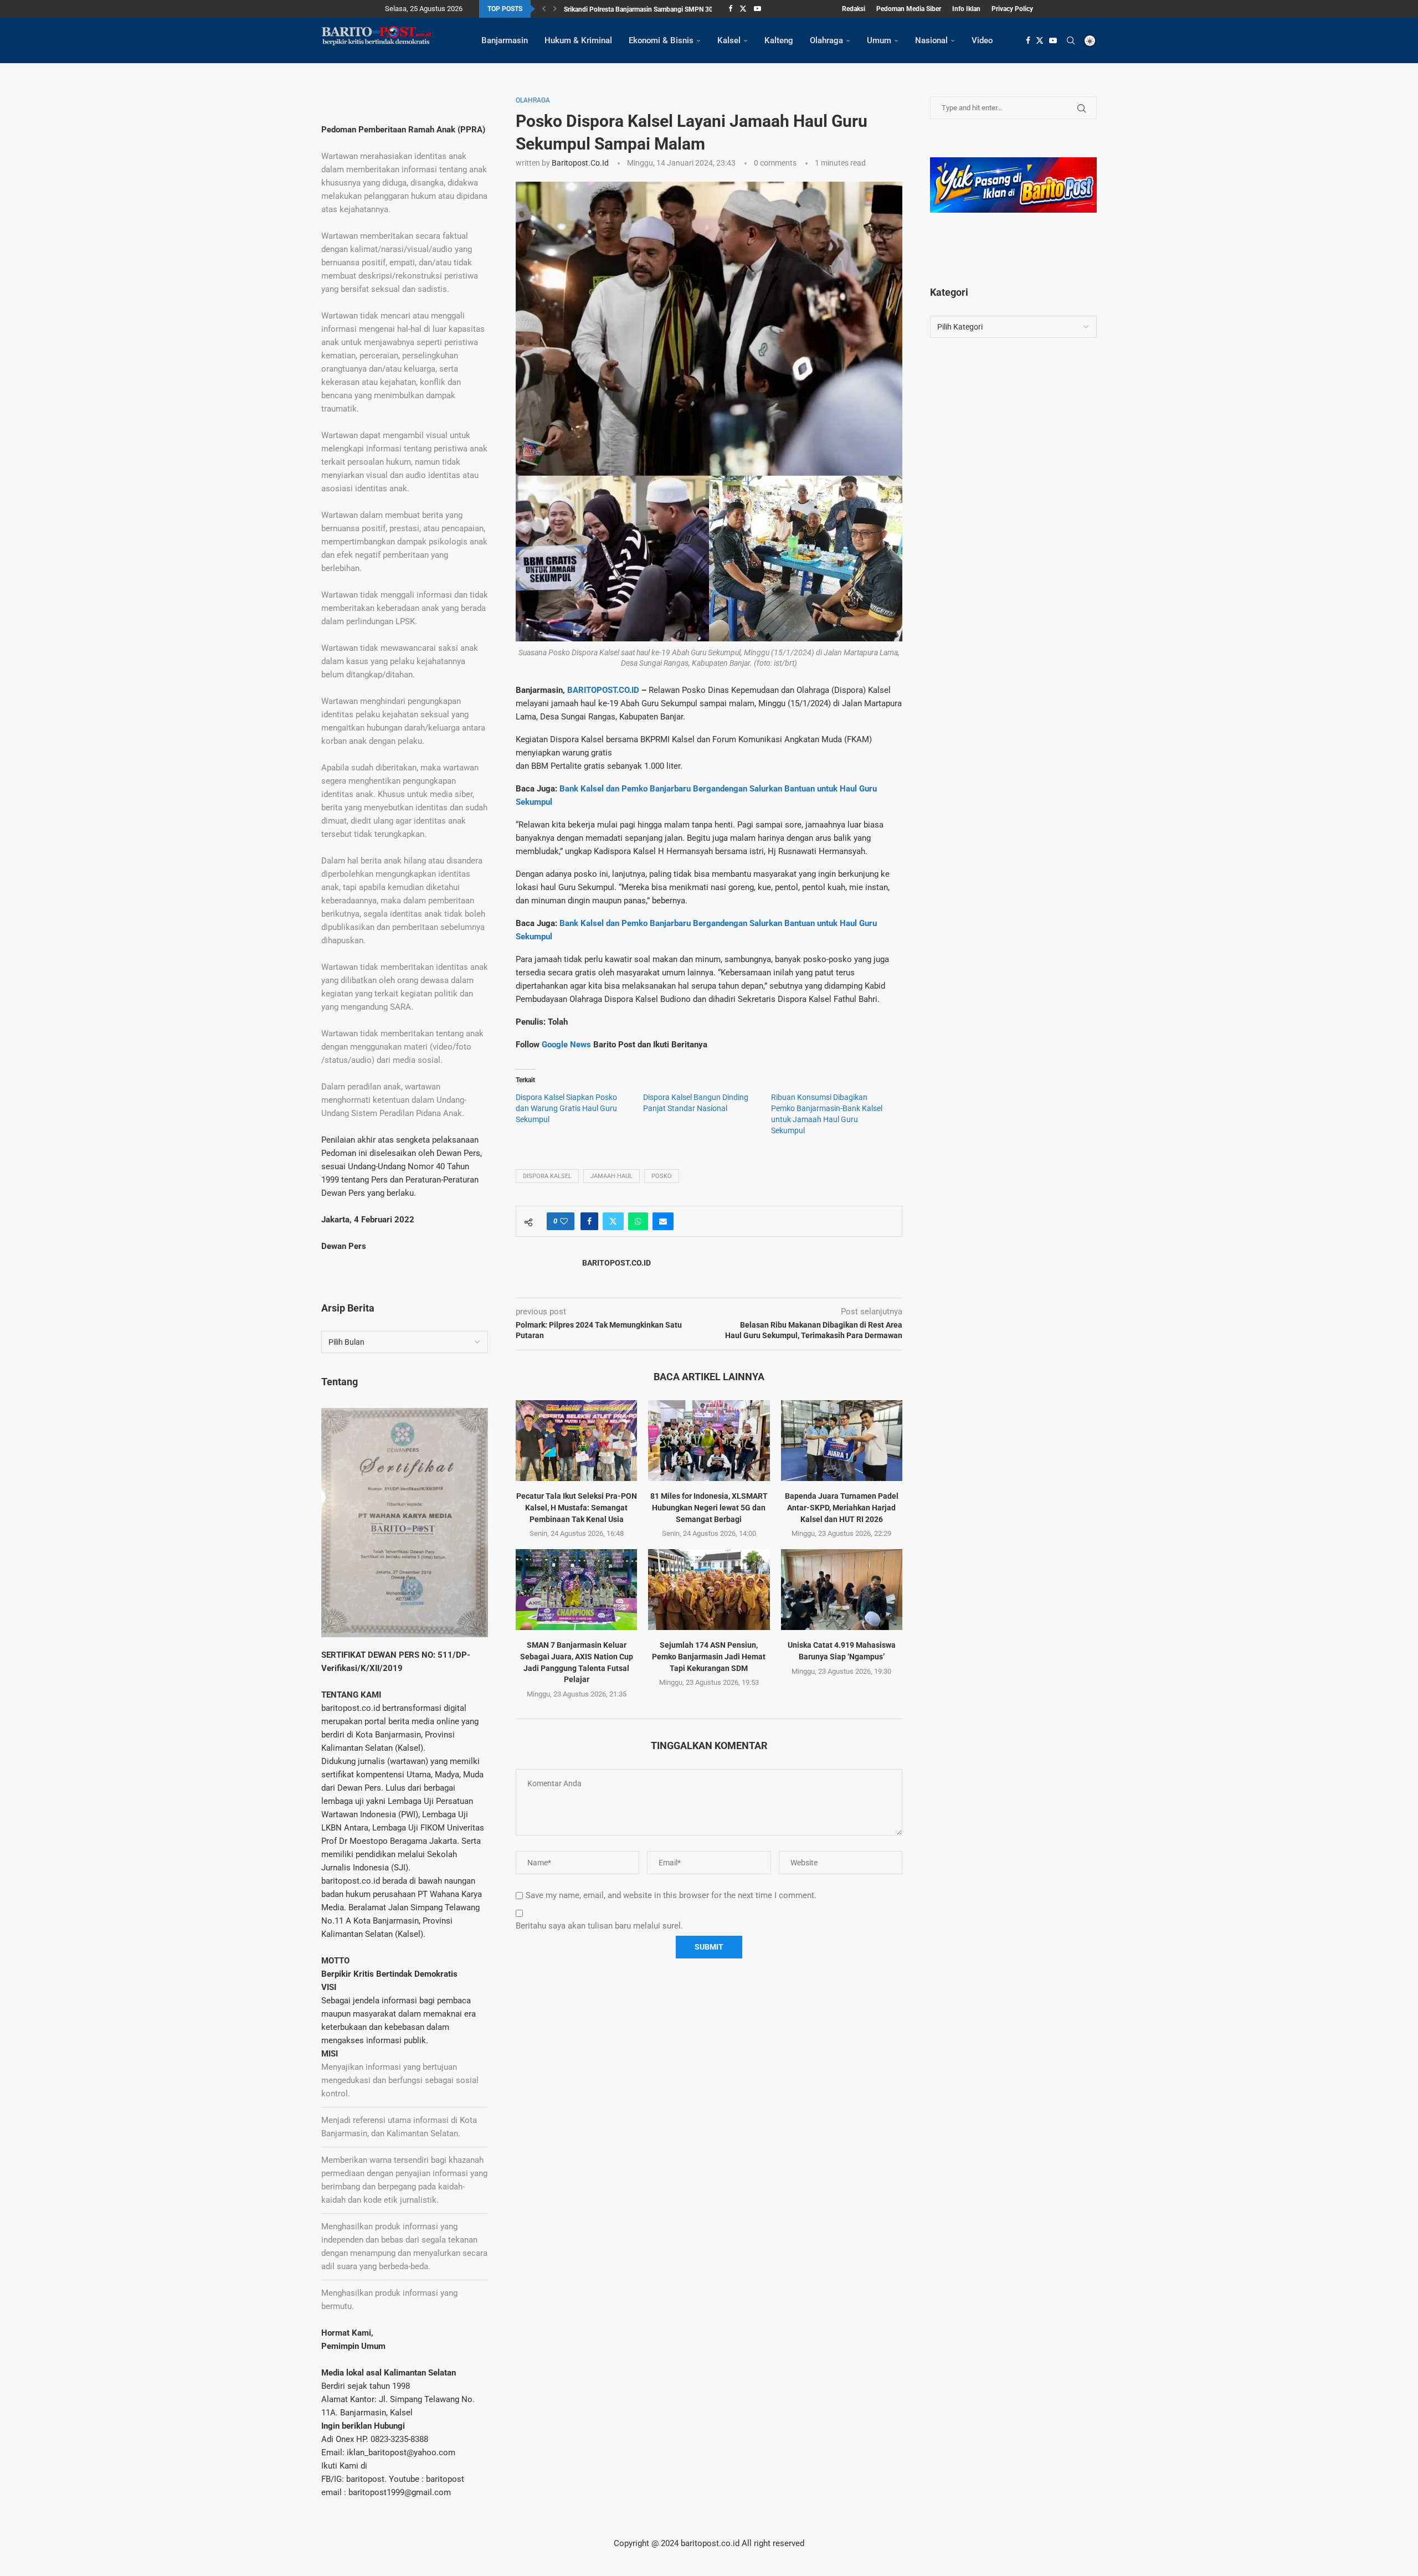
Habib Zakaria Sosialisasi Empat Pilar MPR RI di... (636, 9)
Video (982, 40)
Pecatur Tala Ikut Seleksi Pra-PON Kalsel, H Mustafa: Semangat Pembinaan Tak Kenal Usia (577, 1507)
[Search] (1071, 40)
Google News (567, 1045)
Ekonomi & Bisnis (661, 40)
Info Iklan (966, 9)
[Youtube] (757, 9)
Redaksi (854, 9)
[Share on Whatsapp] (638, 1221)
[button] (544, 9)
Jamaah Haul (612, 1176)
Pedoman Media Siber (909, 9)
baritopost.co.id (580, 163)
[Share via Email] (663, 1221)
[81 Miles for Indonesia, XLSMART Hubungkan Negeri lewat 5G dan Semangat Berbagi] (709, 1441)
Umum (879, 40)
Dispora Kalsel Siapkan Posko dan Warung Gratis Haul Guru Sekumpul (566, 1108)
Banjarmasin (505, 40)
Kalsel (729, 40)
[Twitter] (743, 9)
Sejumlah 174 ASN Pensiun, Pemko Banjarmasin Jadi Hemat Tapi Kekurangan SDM (709, 1656)
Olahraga (826, 40)
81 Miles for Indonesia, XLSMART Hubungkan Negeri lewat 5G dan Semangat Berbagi (709, 1507)
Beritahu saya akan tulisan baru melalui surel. (599, 1926)
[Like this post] (564, 1221)
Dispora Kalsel (547, 1176)
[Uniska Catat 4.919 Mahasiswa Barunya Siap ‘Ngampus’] (842, 1590)
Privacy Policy (1012, 9)
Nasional (931, 40)
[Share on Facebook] (589, 1221)
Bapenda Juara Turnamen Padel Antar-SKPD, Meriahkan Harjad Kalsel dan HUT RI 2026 (842, 1507)
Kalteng (779, 40)
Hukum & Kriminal (578, 40)
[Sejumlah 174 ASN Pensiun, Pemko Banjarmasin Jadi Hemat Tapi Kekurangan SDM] (709, 1590)
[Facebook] (730, 9)
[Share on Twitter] (613, 1221)
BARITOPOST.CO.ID (603, 690)
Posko (662, 1176)
